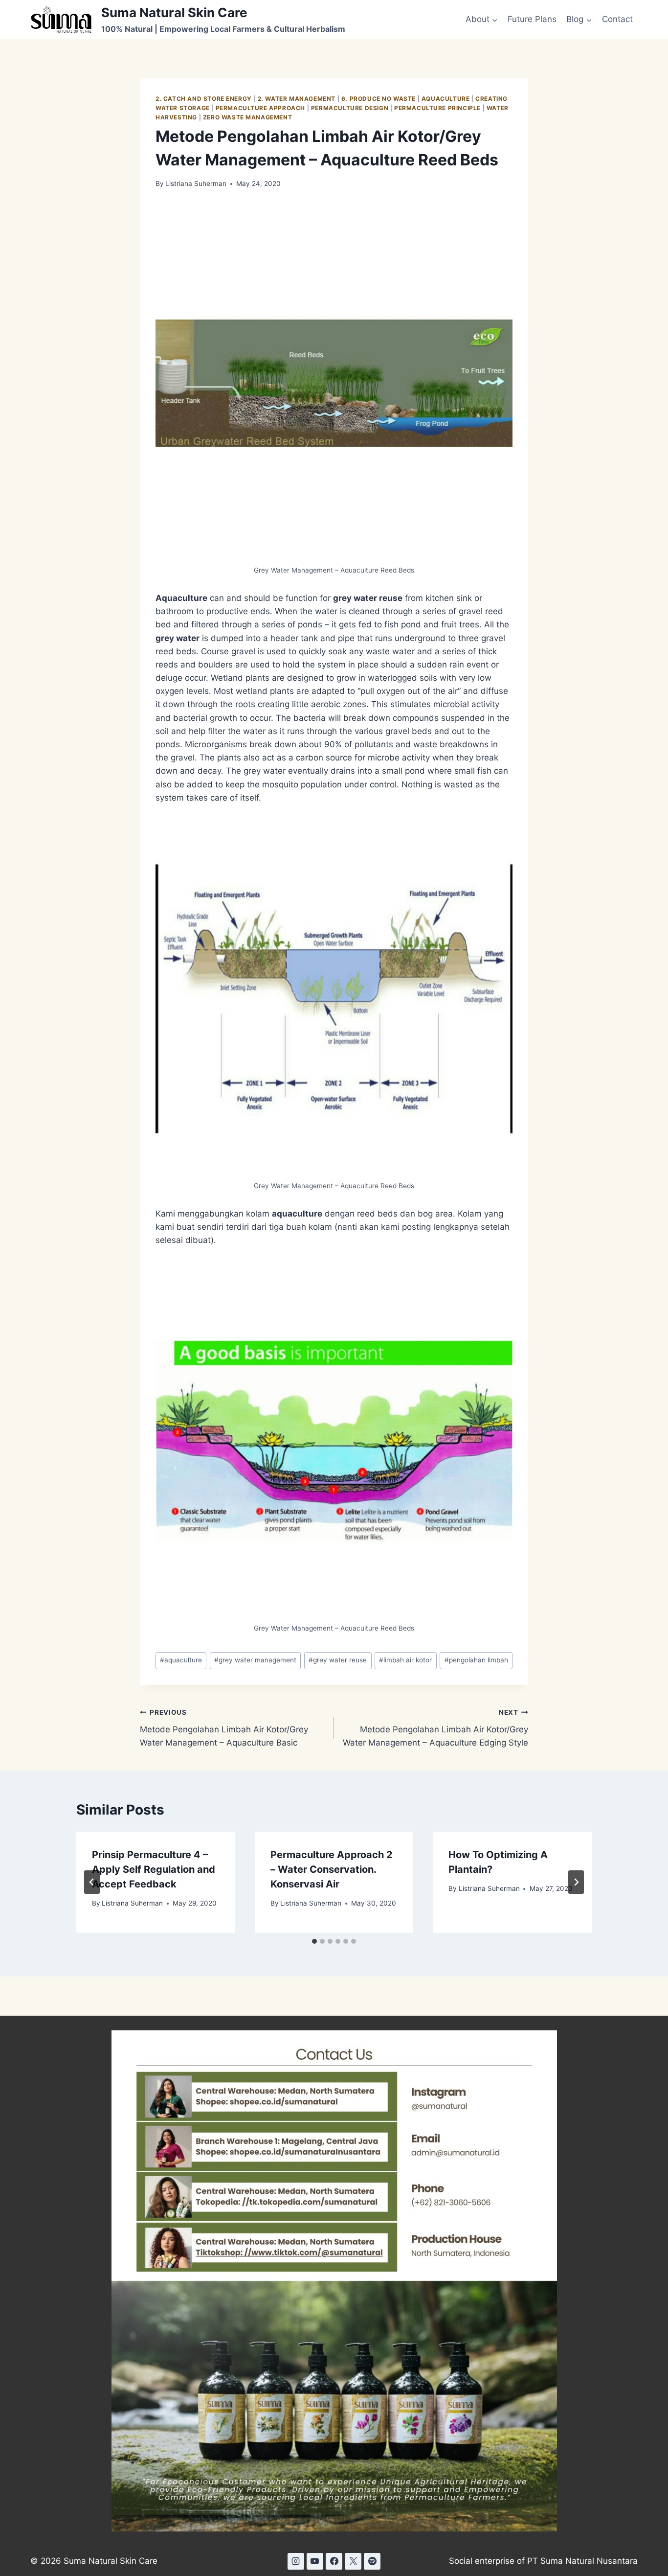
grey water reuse (338, 1660)
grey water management (255, 1660)
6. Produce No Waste (379, 99)
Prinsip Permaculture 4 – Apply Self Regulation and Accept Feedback (154, 1869)
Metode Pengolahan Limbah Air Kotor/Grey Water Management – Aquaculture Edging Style (435, 1728)
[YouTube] (315, 2561)
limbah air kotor (405, 1660)
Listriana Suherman (196, 184)
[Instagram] (296, 2561)
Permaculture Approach (261, 108)
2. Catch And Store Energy (204, 99)
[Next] (576, 1882)
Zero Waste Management (248, 117)
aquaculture (181, 1660)
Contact (617, 19)
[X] (353, 2561)
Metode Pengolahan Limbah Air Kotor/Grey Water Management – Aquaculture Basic (224, 1728)
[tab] (314, 1941)
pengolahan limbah (476, 1660)
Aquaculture (446, 99)
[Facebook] (334, 2561)
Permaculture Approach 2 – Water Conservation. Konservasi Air (332, 1869)
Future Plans (532, 19)
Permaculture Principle (437, 108)
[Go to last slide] (92, 1882)
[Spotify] (372, 2561)
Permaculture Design (350, 108)
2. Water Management (297, 99)
